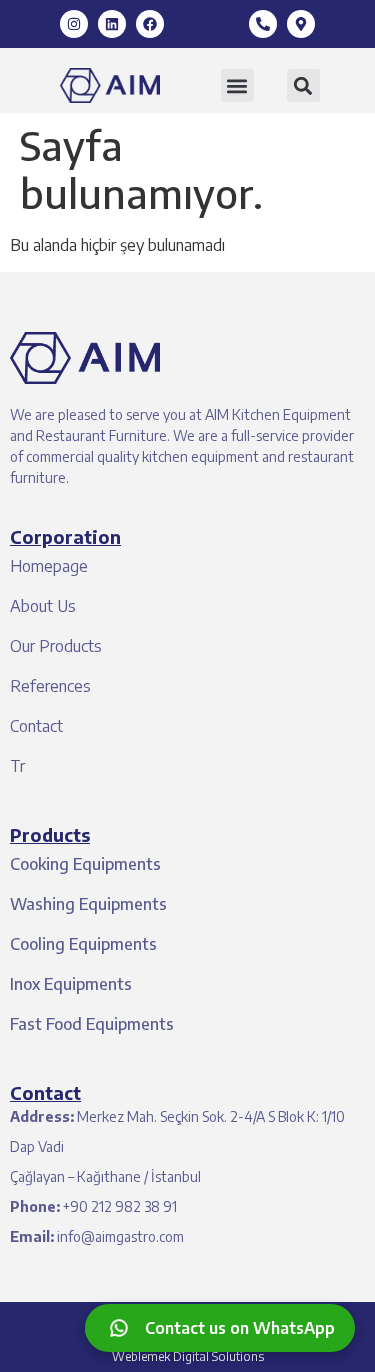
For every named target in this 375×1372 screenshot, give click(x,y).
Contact (36, 726)
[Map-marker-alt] (301, 24)
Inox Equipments (71, 984)
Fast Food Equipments (92, 1024)
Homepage (49, 566)
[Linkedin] (112, 24)
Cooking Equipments (85, 864)
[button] (237, 85)
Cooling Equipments (83, 944)
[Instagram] (74, 24)
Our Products (56, 646)
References (50, 686)
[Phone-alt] (263, 24)
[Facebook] (150, 24)
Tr (17, 766)
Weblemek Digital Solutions (188, 1356)
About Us (43, 606)
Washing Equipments (88, 904)
